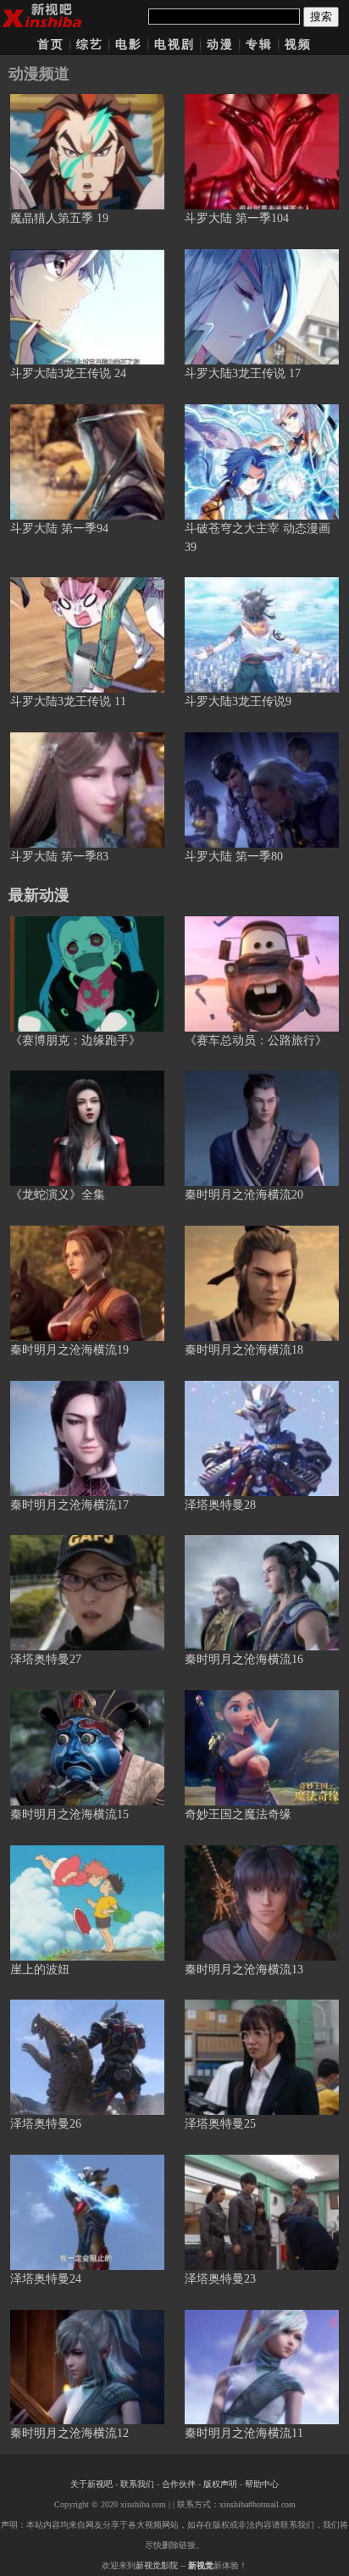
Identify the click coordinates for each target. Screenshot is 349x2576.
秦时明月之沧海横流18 (244, 1350)
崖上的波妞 (40, 1970)
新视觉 (201, 2565)
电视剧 (174, 45)
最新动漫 (39, 895)
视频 (298, 45)
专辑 (259, 45)
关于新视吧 (91, 2484)
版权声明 (220, 2484)
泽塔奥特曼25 (220, 2124)
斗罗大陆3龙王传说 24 (68, 373)
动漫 (220, 45)
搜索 (321, 17)
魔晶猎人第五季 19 (59, 218)
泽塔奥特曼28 (220, 1505)
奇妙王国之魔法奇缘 (238, 1814)
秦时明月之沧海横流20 (244, 1195)
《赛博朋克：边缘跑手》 (75, 1040)
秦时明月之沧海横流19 (69, 1350)
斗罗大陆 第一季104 (237, 218)
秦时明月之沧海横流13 (244, 1970)
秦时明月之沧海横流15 (69, 1814)
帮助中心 (262, 2484)
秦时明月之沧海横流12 (69, 2433)
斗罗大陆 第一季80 (234, 857)
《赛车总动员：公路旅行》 (256, 1040)
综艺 (90, 45)
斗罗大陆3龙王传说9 (238, 701)
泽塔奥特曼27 (46, 1659)
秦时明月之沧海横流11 (244, 2433)
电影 (129, 45)
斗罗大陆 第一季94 (59, 529)
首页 (51, 45)
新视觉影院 (157, 2565)
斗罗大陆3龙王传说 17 (243, 373)
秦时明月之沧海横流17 (69, 1505)
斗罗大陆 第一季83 (59, 857)
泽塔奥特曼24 (46, 2279)
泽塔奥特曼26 (46, 2124)
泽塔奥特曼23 (220, 2279)
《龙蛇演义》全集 (58, 1195)
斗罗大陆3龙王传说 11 (68, 701)
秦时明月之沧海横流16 (244, 1659)
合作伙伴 (179, 2484)
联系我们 (137, 2484)
